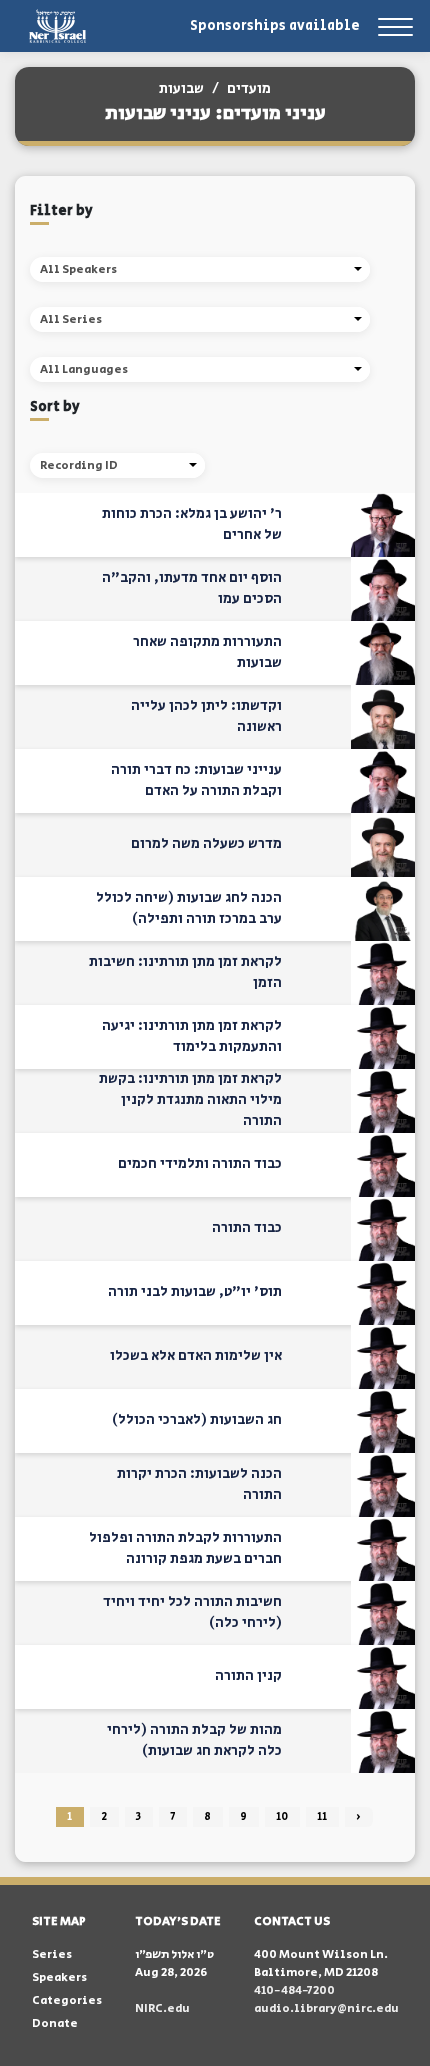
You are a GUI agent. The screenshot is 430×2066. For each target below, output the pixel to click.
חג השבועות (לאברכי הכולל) (197, 1420)
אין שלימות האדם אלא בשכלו (196, 1356)
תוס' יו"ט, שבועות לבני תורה (195, 1292)
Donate (55, 2023)
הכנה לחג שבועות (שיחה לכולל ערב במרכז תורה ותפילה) (189, 908)
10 (282, 1817)
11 (322, 1817)
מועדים (249, 89)
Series (52, 1954)
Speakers (59, 1977)
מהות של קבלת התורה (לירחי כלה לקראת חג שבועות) (194, 1740)
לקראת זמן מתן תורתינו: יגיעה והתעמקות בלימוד (192, 1036)
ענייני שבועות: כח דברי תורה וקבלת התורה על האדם (196, 780)
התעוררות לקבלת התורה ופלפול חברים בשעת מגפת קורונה (185, 1548)
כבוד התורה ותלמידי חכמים (200, 1164)
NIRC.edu (162, 2008)
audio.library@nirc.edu (326, 2008)
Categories (67, 2000)
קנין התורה (248, 1676)
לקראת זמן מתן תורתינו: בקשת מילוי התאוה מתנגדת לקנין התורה (190, 1100)
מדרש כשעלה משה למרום (206, 844)
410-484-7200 (294, 1990)
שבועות (181, 89)
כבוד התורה (247, 1228)
